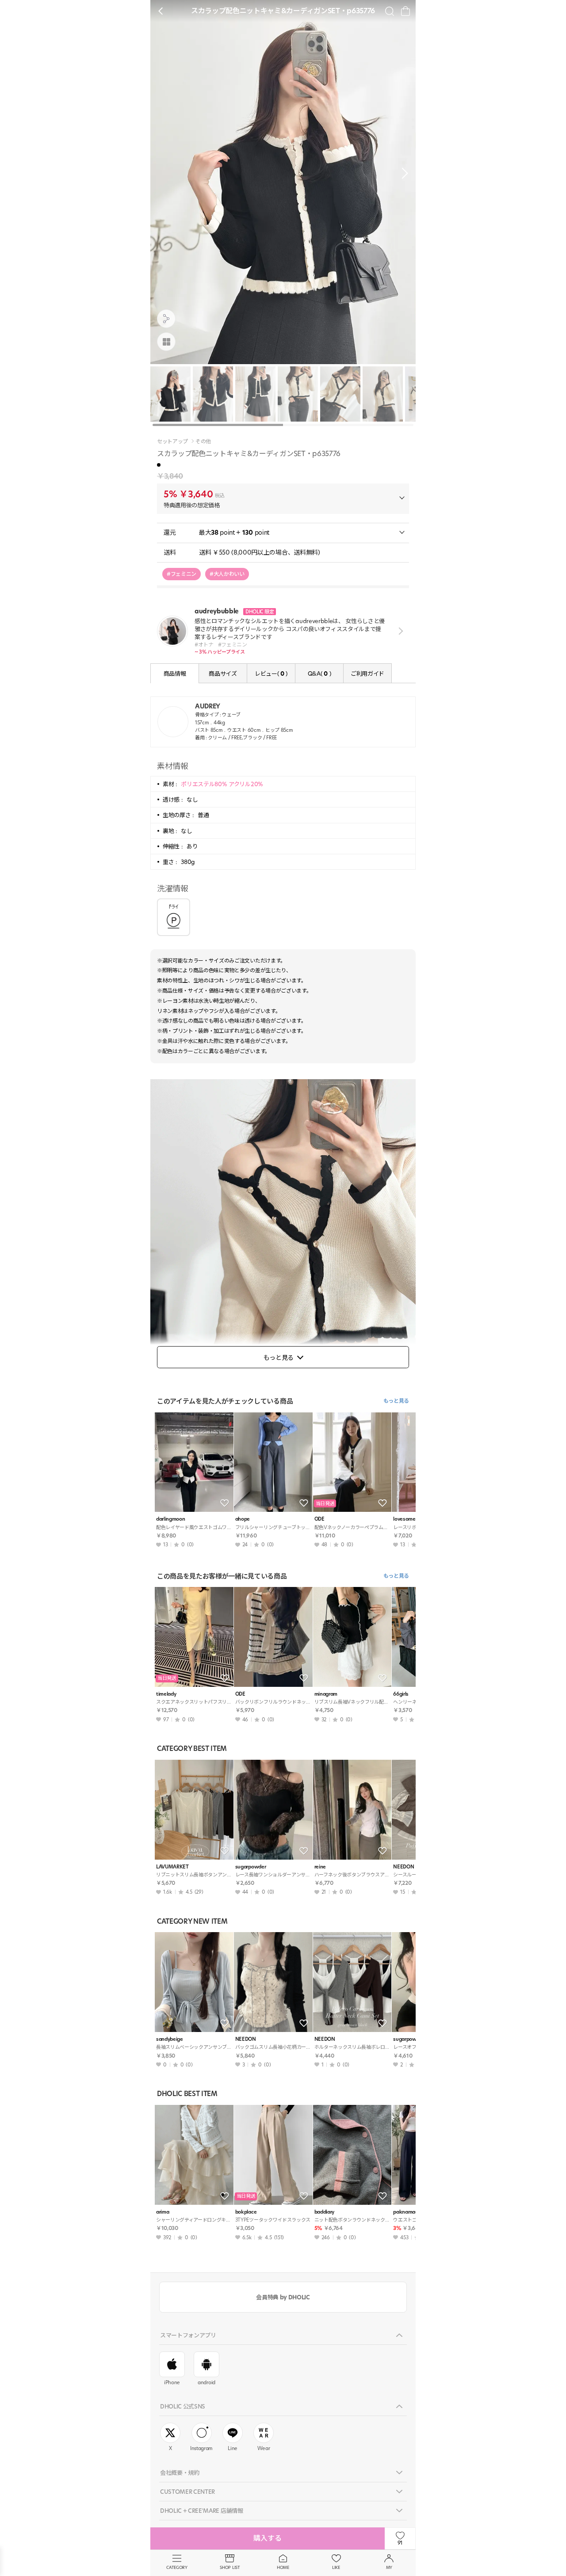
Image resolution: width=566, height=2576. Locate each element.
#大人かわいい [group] (227, 574)
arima (163, 2212)
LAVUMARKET (172, 1867)
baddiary (324, 2212)
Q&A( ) (319, 673)
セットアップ (172, 441)
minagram (326, 1694)
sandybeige (170, 2039)
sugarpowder (250, 1867)
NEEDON (246, 2039)
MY (389, 2567)
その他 (203, 441)
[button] (402, 173)
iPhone (172, 2382)
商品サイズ (223, 673)
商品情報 (175, 673)
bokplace (246, 2212)
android (207, 2382)
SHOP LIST (230, 2567)
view (399, 631)
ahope (243, 1519)
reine (320, 1867)
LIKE (336, 2567)
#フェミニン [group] (182, 574)
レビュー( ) (271, 673)
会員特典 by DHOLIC (283, 2297)
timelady (166, 1694)
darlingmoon (170, 1519)
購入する (268, 2538)
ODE (319, 1519)
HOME (283, 2567)
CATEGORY (177, 2567)
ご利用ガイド (367, 673)
